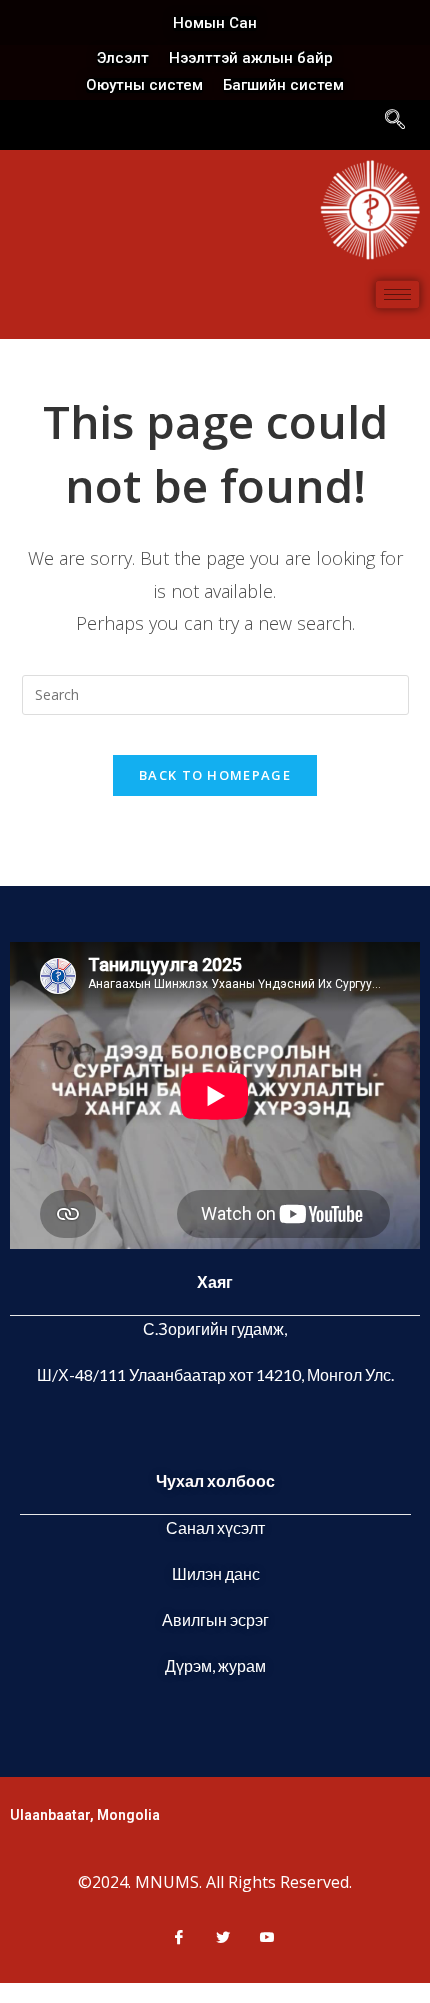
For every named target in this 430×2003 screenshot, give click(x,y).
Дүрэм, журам (215, 1665)
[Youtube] (259, 1937)
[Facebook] (171, 1937)
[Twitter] (215, 1937)
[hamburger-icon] (397, 294)
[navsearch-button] (395, 121)
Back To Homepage (215, 775)
